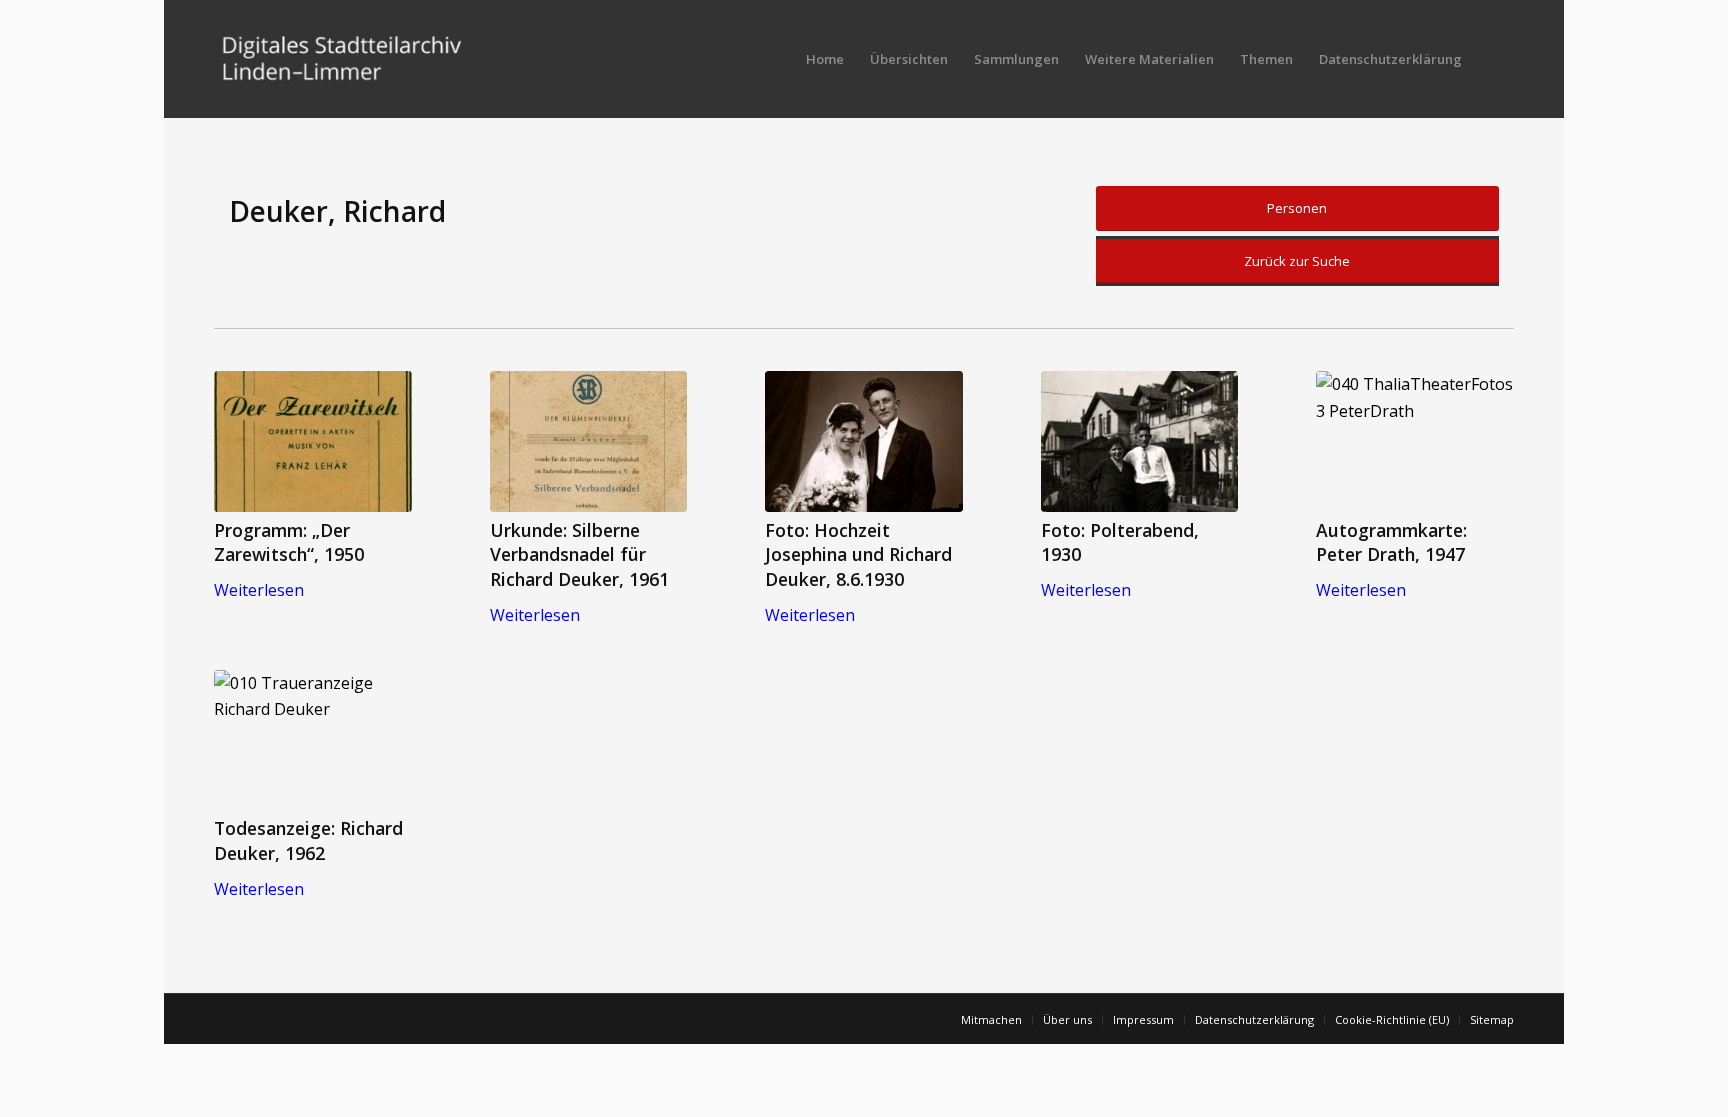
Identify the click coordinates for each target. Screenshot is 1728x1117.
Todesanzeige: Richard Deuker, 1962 (308, 840)
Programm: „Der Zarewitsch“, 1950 (289, 542)
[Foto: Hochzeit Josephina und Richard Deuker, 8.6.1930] (864, 441)
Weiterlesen (259, 590)
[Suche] (1494, 59)
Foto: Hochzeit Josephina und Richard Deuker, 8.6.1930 (858, 554)
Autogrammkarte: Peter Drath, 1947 (1391, 542)
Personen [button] (1297, 208)
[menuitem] (825, 59)
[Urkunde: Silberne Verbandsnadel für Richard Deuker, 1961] (589, 441)
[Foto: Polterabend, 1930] (1140, 441)
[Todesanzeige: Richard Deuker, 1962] (313, 740)
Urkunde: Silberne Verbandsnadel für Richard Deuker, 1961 (579, 554)
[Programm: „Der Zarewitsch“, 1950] (313, 441)
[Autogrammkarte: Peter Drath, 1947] (1415, 441)
